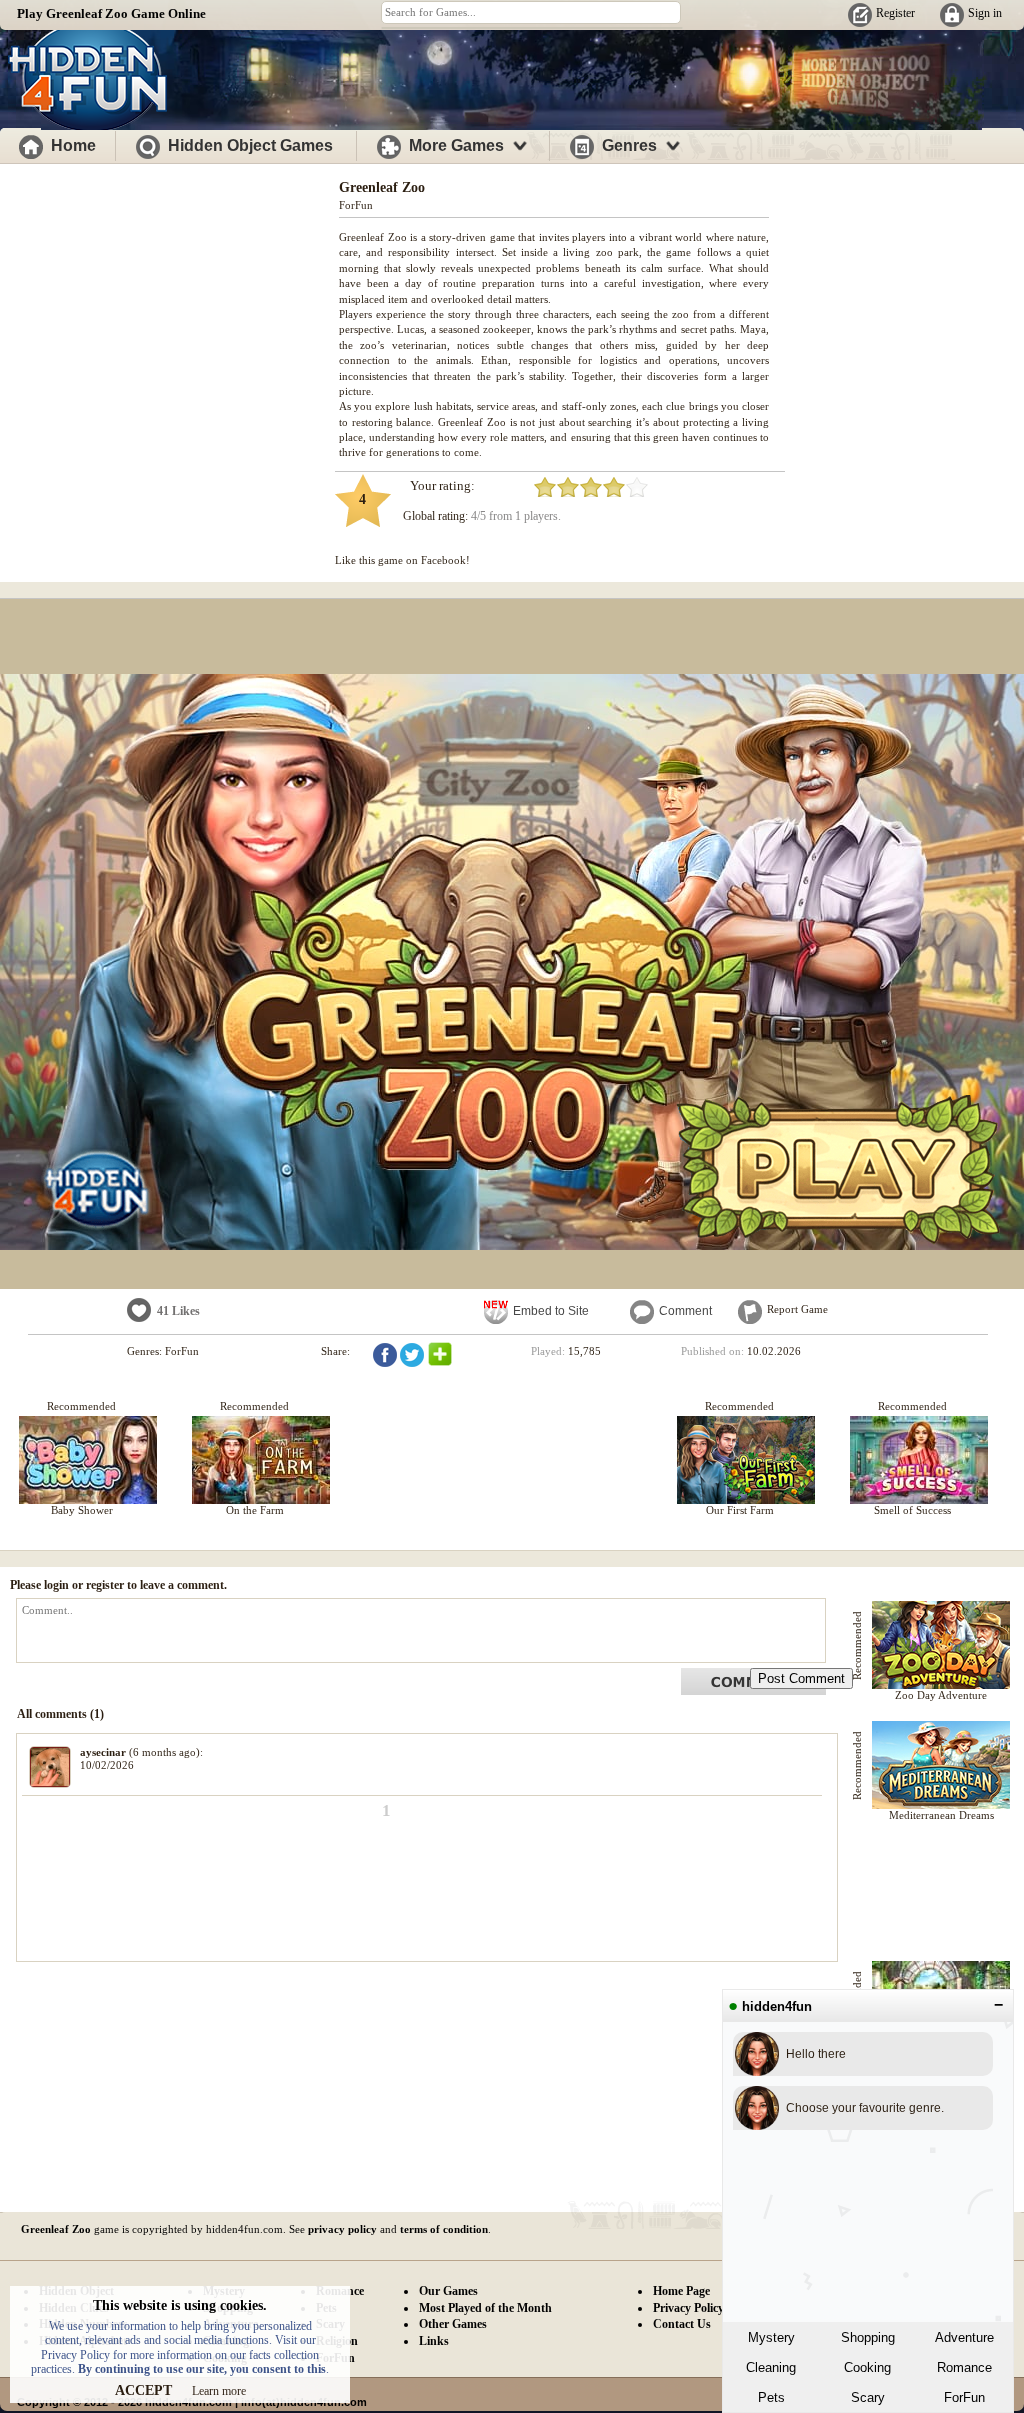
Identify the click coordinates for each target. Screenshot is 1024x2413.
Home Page (681, 2291)
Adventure (964, 2337)
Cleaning (771, 2367)
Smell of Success (912, 1510)
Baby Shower (82, 1510)
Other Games (453, 2324)
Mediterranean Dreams (941, 1815)
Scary (868, 2397)
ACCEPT (143, 2390)
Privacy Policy (688, 2308)
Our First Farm (740, 1510)
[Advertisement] (170, 308)
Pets (771, 2397)
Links (434, 2341)
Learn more (219, 2391)
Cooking (867, 2367)
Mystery (771, 2337)
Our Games (448, 2291)
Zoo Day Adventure (941, 1695)
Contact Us (682, 2324)
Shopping (868, 2337)
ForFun (964, 2397)
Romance (964, 2367)
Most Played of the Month (485, 2308)
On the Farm (255, 1510)
